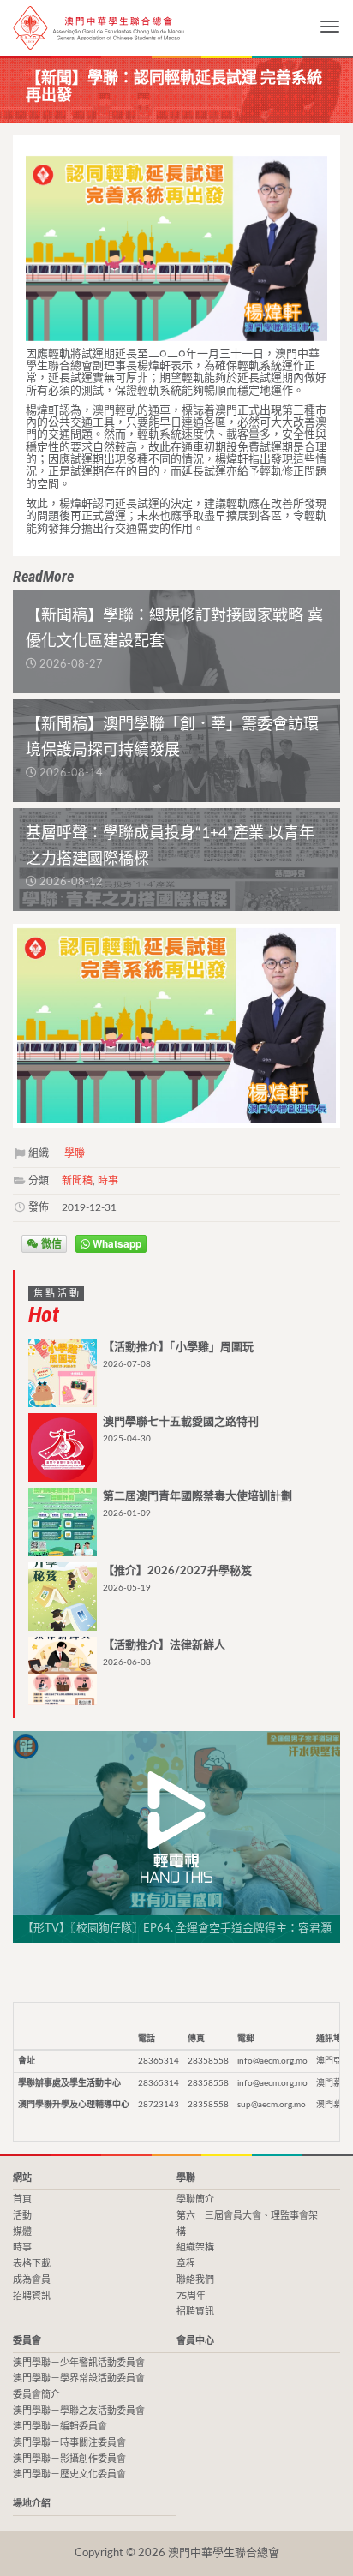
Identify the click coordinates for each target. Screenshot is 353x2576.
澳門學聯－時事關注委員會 (69, 2443)
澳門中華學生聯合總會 (99, 28)
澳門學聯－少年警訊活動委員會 (79, 2363)
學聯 (75, 1153)
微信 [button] (50, 1243)
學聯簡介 (195, 2199)
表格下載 (32, 2264)
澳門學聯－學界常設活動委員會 (79, 2378)
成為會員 (32, 2280)
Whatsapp (116, 1243)
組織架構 (195, 2247)
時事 (108, 1181)
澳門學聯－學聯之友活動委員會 (79, 2411)
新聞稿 (77, 1181)
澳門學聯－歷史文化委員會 (69, 2474)
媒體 (22, 2232)
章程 (186, 2264)
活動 (22, 2216)
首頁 (22, 2199)
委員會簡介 (36, 2395)
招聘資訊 (32, 2296)
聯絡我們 (195, 2280)
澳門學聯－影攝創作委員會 (69, 2459)
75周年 (191, 2296)
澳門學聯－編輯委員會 (60, 2426)
